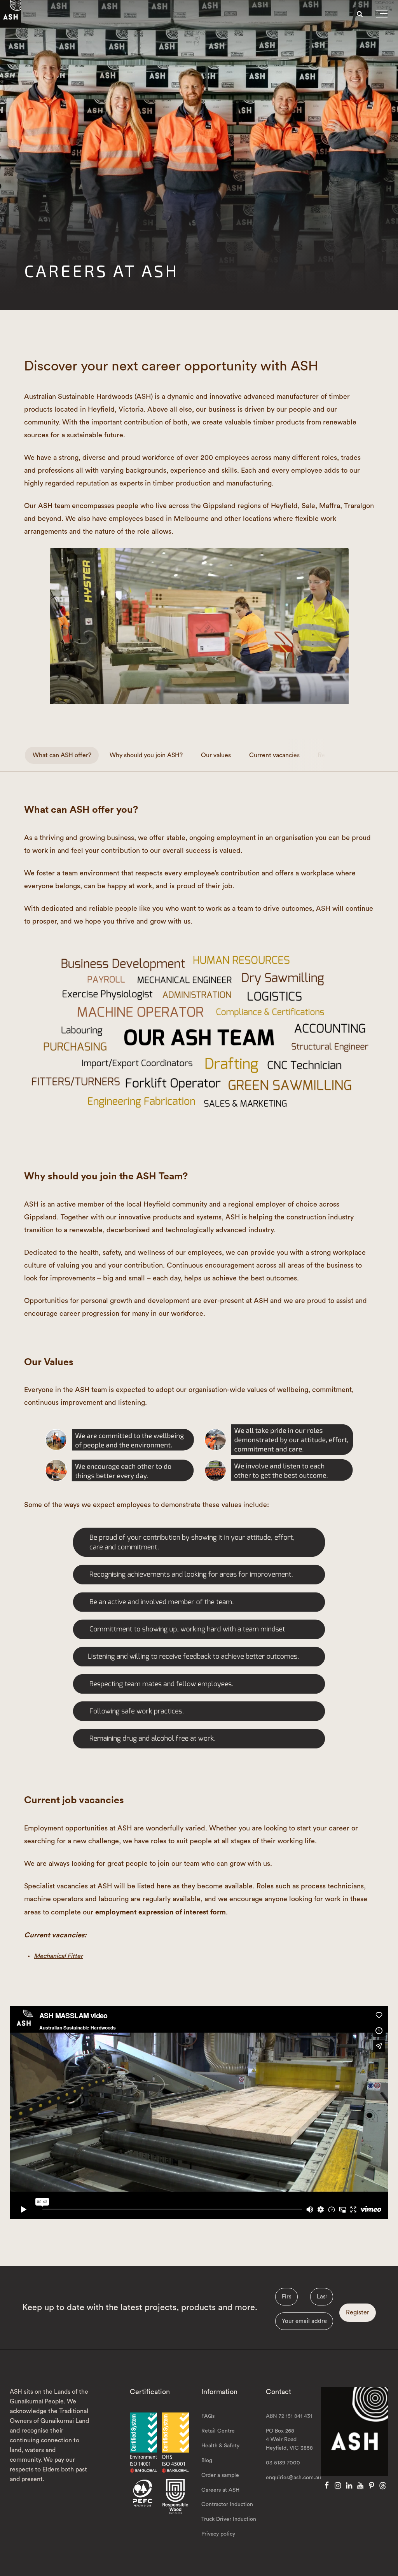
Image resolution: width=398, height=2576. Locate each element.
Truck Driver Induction (229, 2519)
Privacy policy (218, 2534)
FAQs (208, 2416)
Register (358, 2312)
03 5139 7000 (283, 2463)
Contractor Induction (227, 2504)
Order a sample (220, 2475)
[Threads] (383, 2486)
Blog (207, 2461)
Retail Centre (218, 2431)
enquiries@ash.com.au (293, 2478)
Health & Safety (220, 2446)
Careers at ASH (220, 2490)
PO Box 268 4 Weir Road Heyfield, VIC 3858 (289, 2440)
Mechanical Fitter (58, 1956)
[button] (382, 15)
